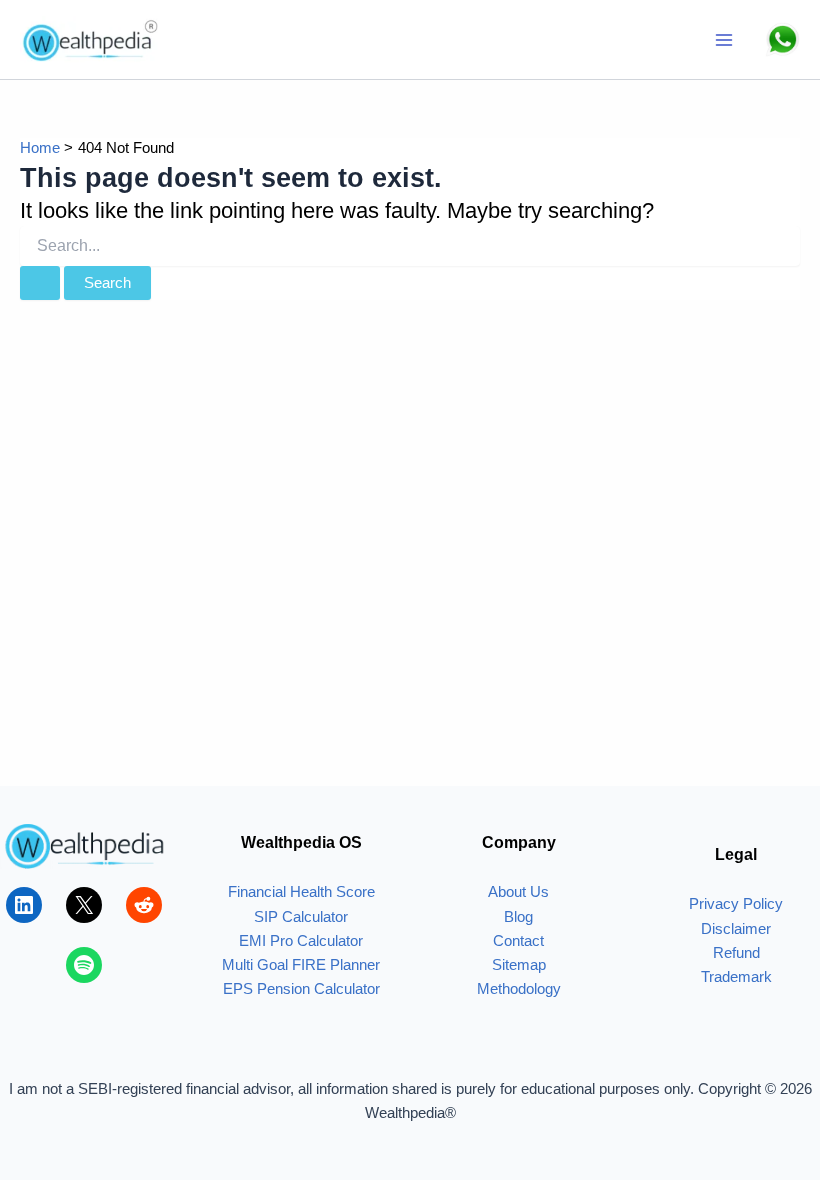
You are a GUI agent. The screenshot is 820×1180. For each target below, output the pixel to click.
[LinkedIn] (24, 905)
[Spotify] (84, 965)
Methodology (519, 989)
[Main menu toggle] (724, 40)
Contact (518, 941)
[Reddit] (144, 905)
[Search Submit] (40, 283)
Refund (736, 953)
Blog (518, 917)
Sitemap (519, 965)
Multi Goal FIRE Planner (301, 965)
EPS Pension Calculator (301, 989)
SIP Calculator (301, 917)
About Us (518, 892)
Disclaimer (736, 929)
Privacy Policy (736, 904)
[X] (84, 905)
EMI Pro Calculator (301, 941)
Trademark (736, 977)
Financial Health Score (301, 892)
